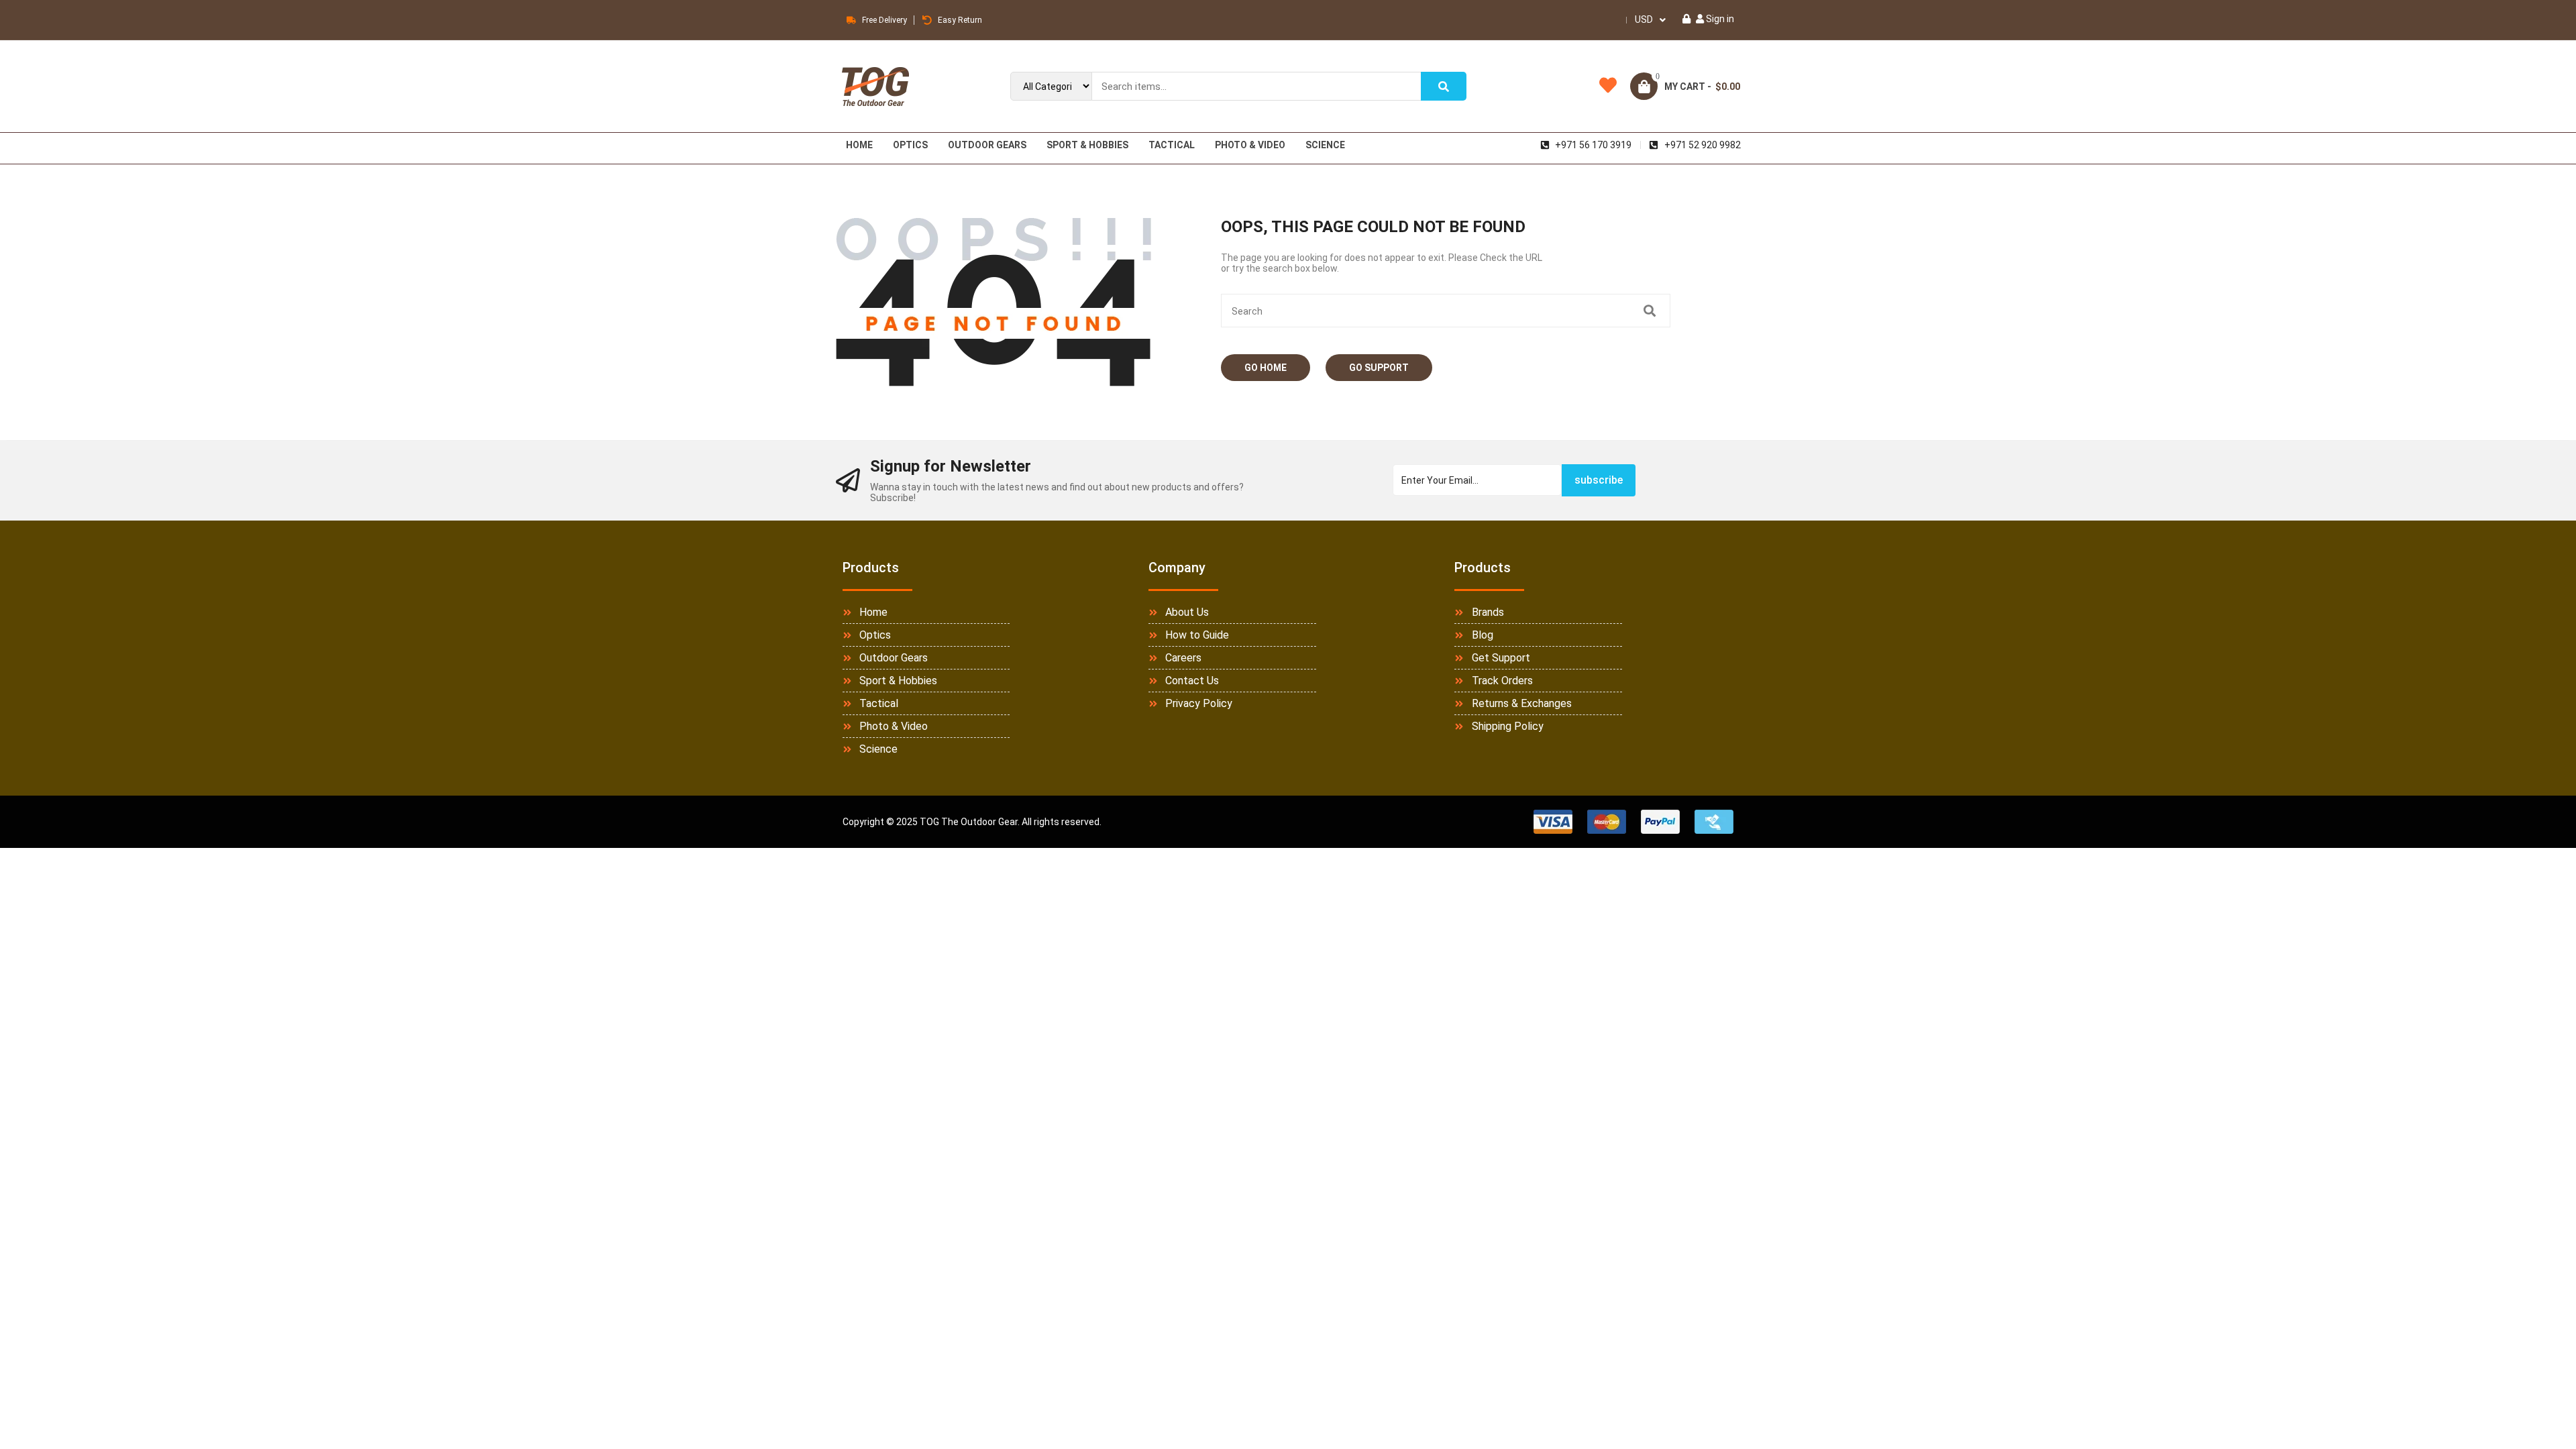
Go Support (1379, 368)
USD (1644, 19)
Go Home (1266, 368)
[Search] (1444, 86)
